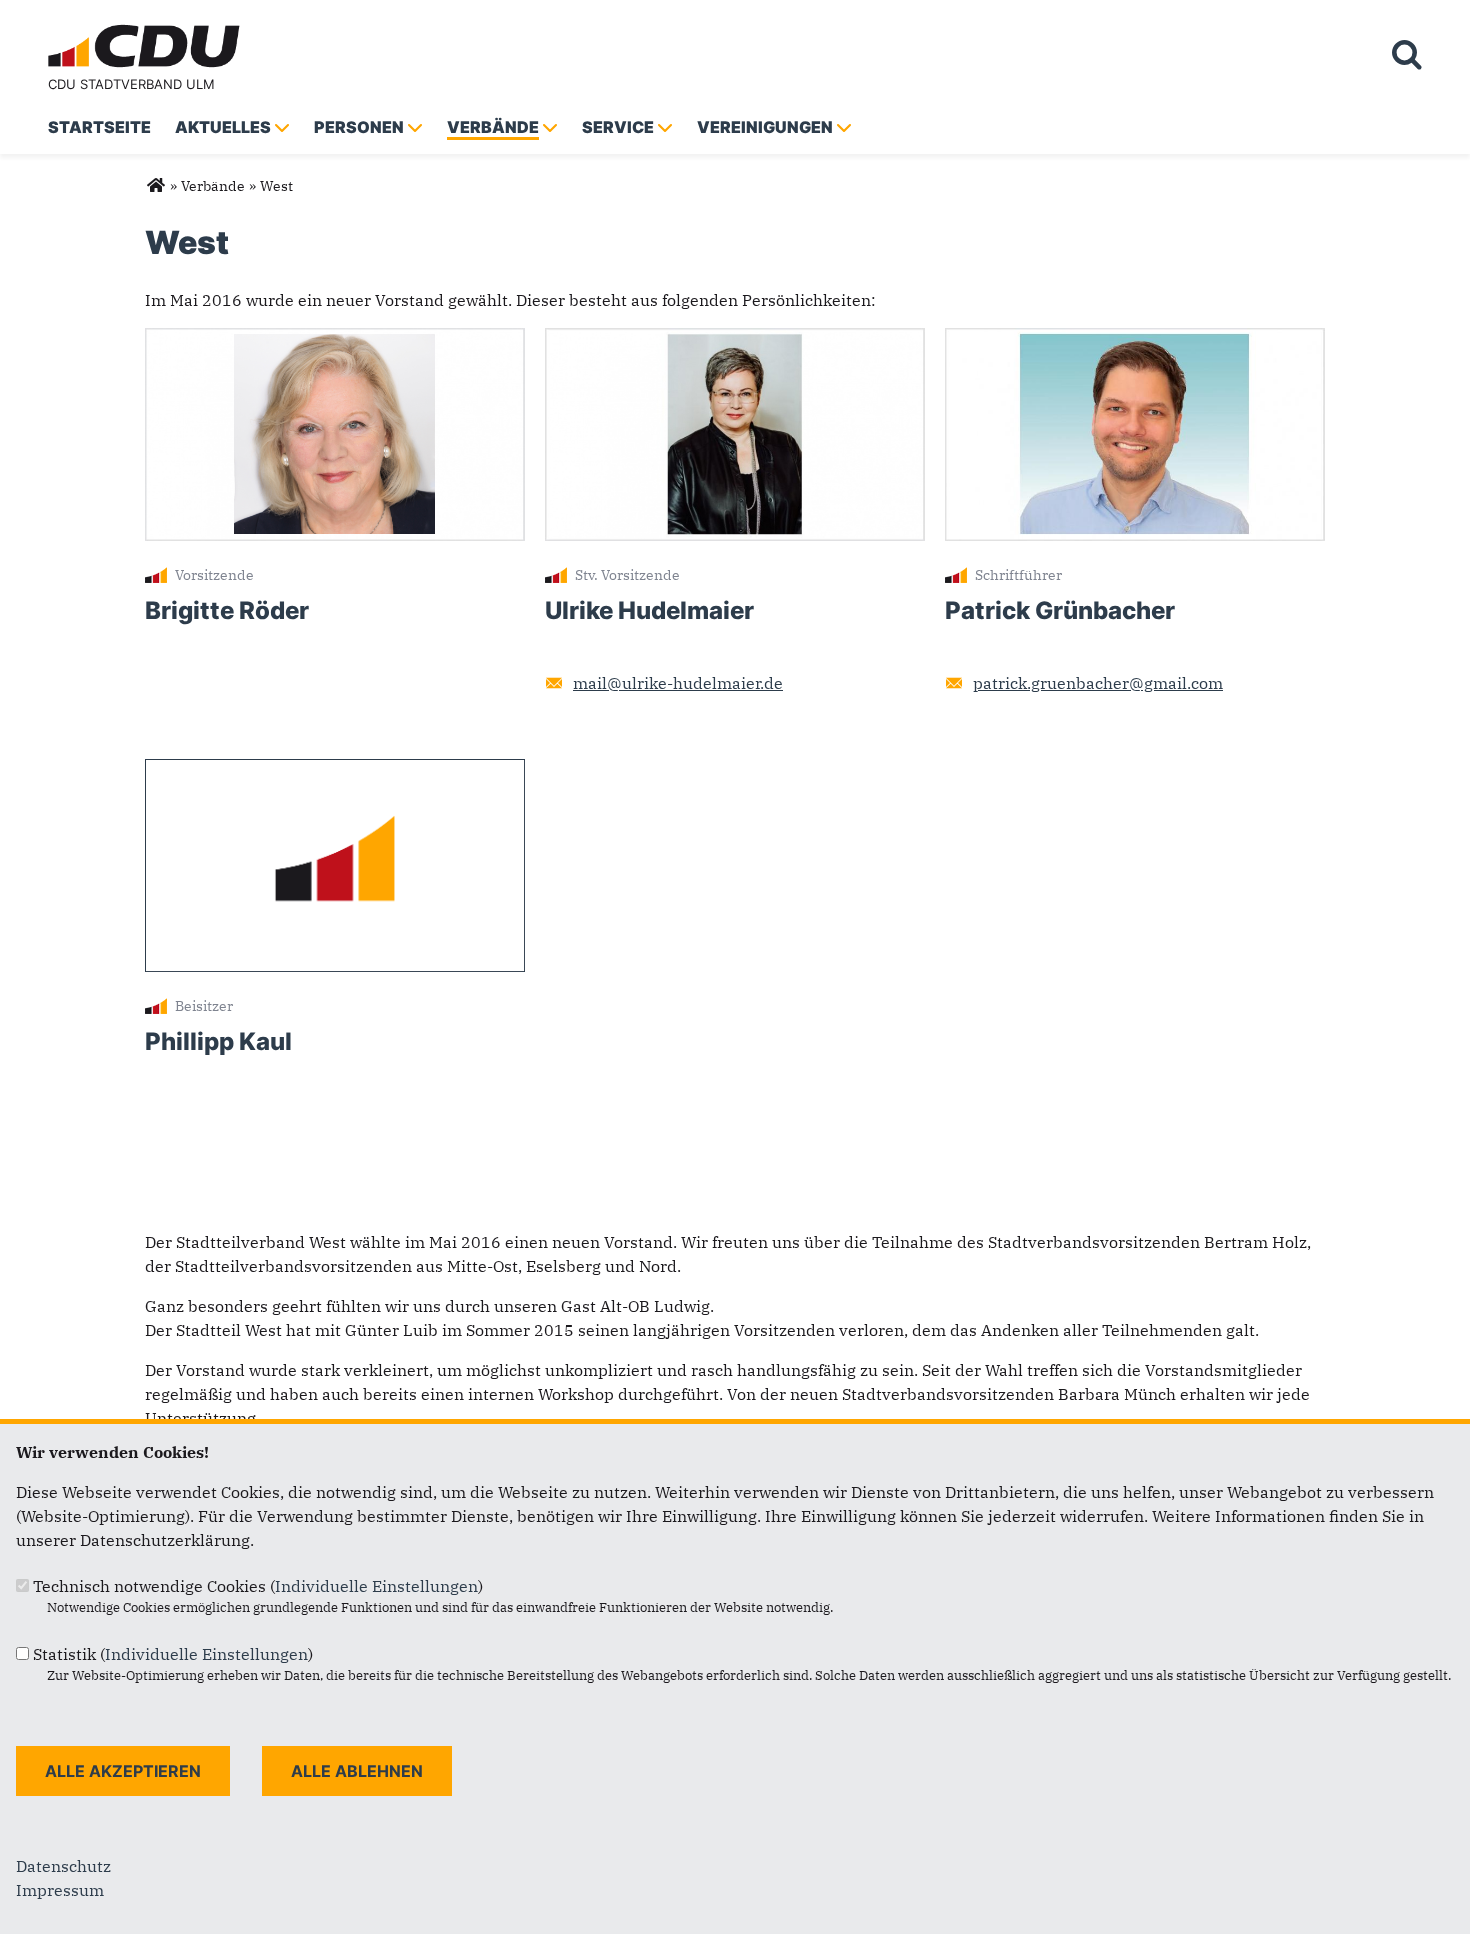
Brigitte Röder (227, 610)
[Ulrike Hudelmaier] (735, 340)
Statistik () (173, 1654)
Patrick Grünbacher (1060, 610)
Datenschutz (63, 1866)
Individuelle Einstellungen (376, 1586)
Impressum (60, 1890)
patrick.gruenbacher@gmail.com (1098, 683)
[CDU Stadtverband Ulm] (155, 186)
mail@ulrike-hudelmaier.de (678, 683)
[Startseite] (148, 28)
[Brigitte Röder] (335, 340)
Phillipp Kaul (218, 1041)
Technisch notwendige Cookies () (258, 1586)
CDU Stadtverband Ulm (131, 84)
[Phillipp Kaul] (335, 771)
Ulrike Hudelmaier (649, 610)
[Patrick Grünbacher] (1135, 340)
